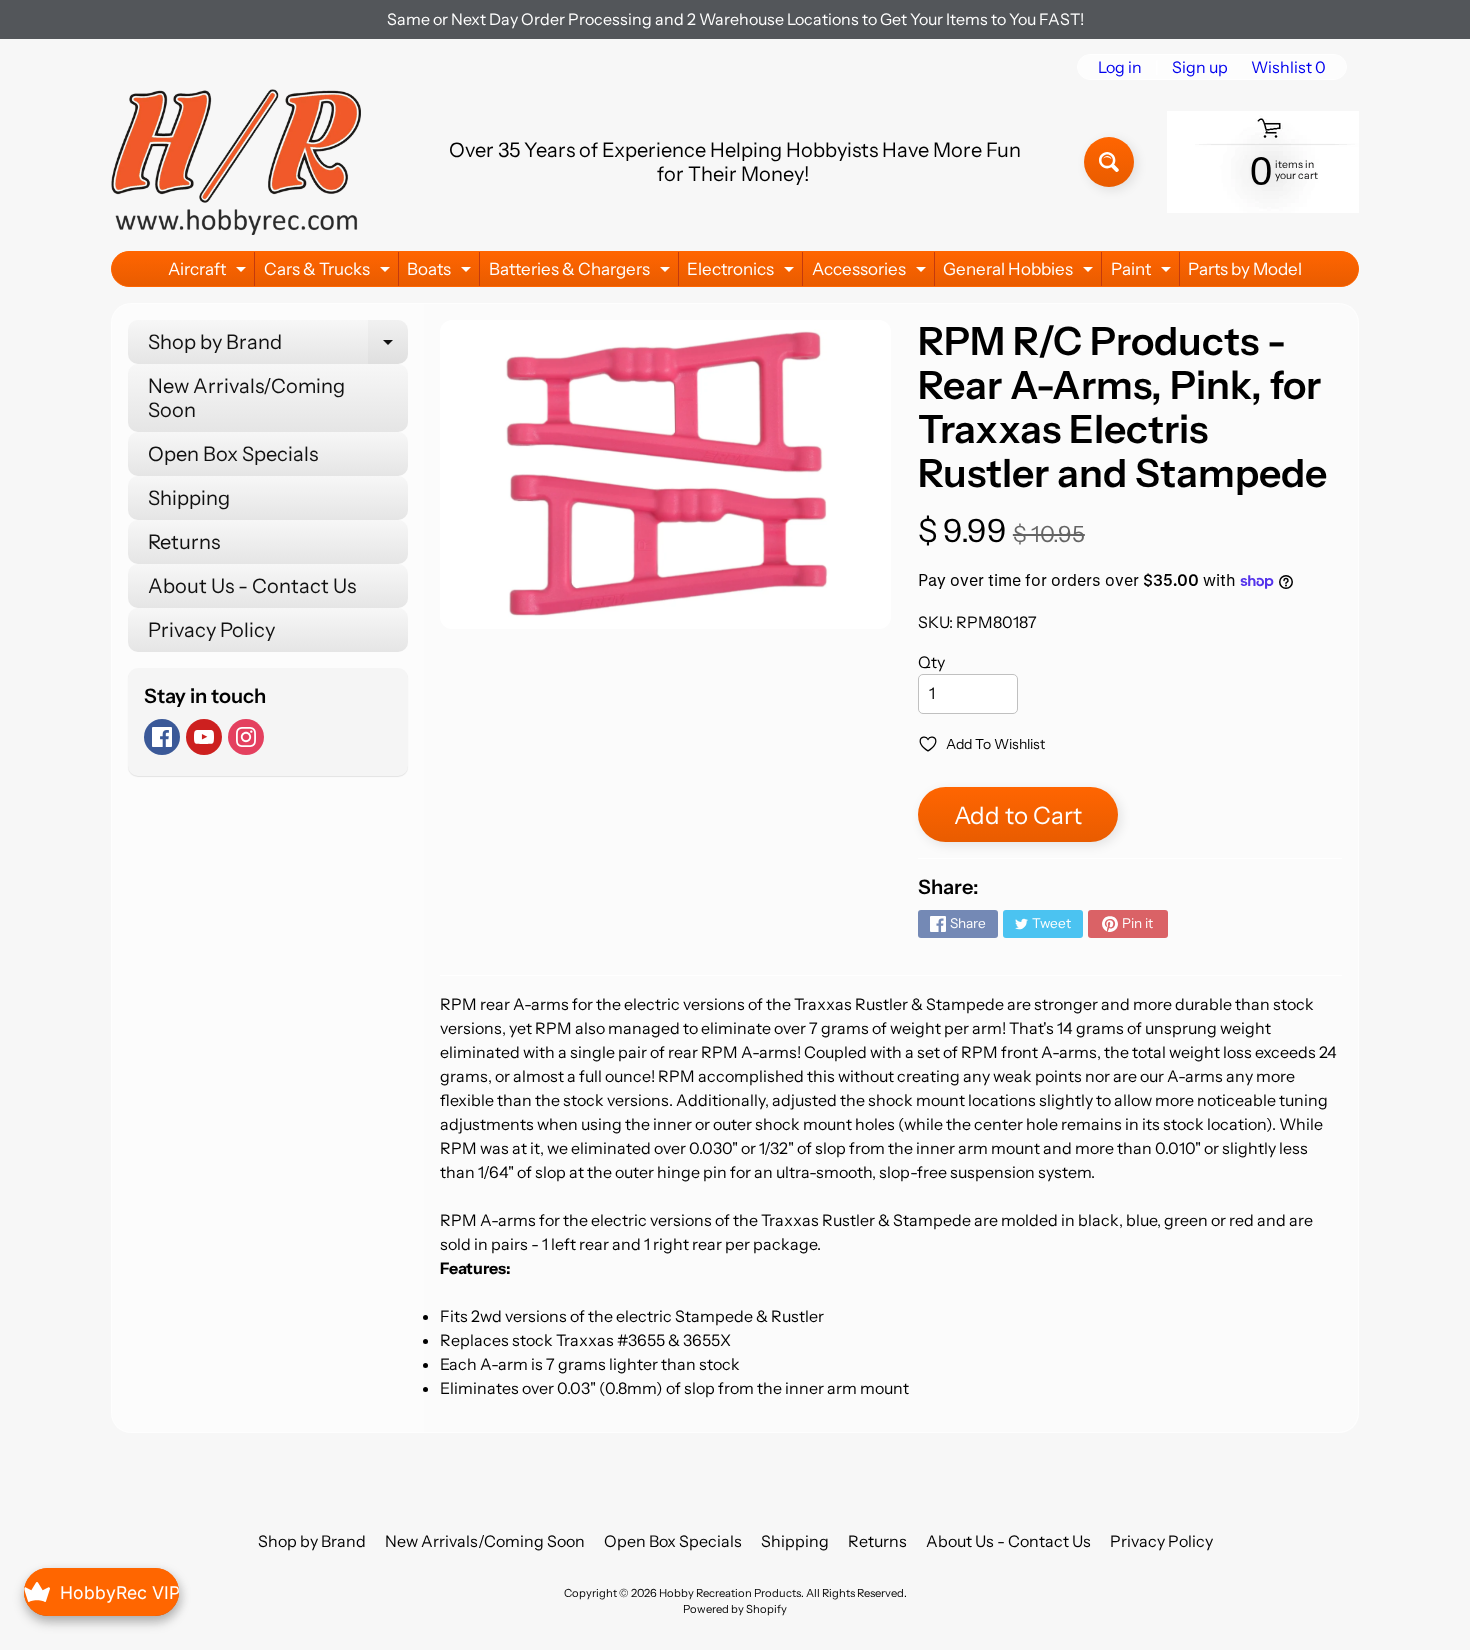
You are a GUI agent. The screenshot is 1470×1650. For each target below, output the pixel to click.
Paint (1143, 272)
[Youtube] (204, 737)
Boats (441, 272)
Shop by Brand (278, 347)
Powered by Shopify (735, 1609)
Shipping (189, 498)
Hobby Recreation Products (730, 1593)
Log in (1120, 67)
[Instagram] (246, 737)
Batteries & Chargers (582, 272)
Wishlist (1288, 67)
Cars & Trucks (329, 272)
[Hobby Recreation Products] (236, 162)
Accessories (871, 272)
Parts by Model (1245, 269)
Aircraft (209, 272)
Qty (931, 662)
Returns (184, 542)
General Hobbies (1020, 272)
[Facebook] (162, 737)
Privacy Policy (211, 630)
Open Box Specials (233, 454)
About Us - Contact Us (252, 586)
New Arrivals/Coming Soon (246, 398)
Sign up (1200, 67)
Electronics (743, 272)
